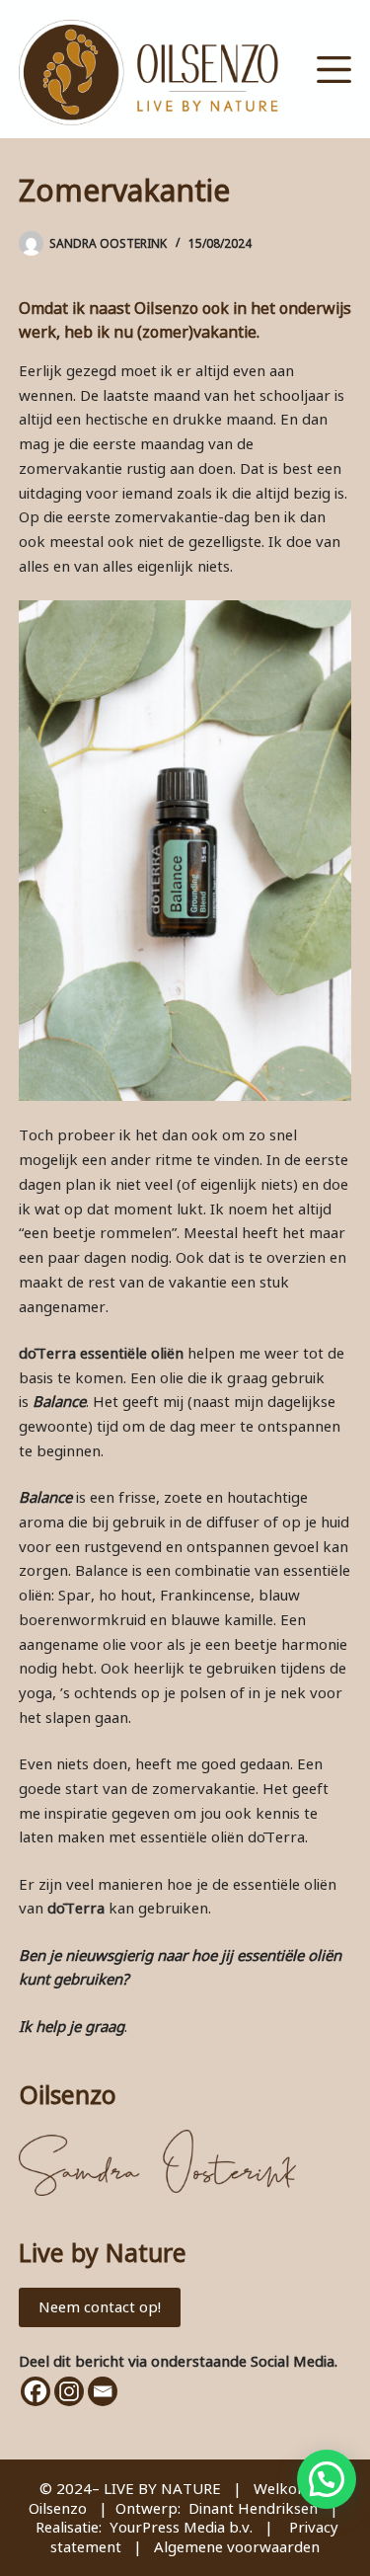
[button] (327, 2479)
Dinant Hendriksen (253, 2508)
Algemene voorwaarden (237, 2546)
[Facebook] (36, 2391)
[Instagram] (69, 2391)
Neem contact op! (100, 2306)
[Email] (103, 2391)
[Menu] (334, 70)
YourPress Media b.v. (181, 2527)
